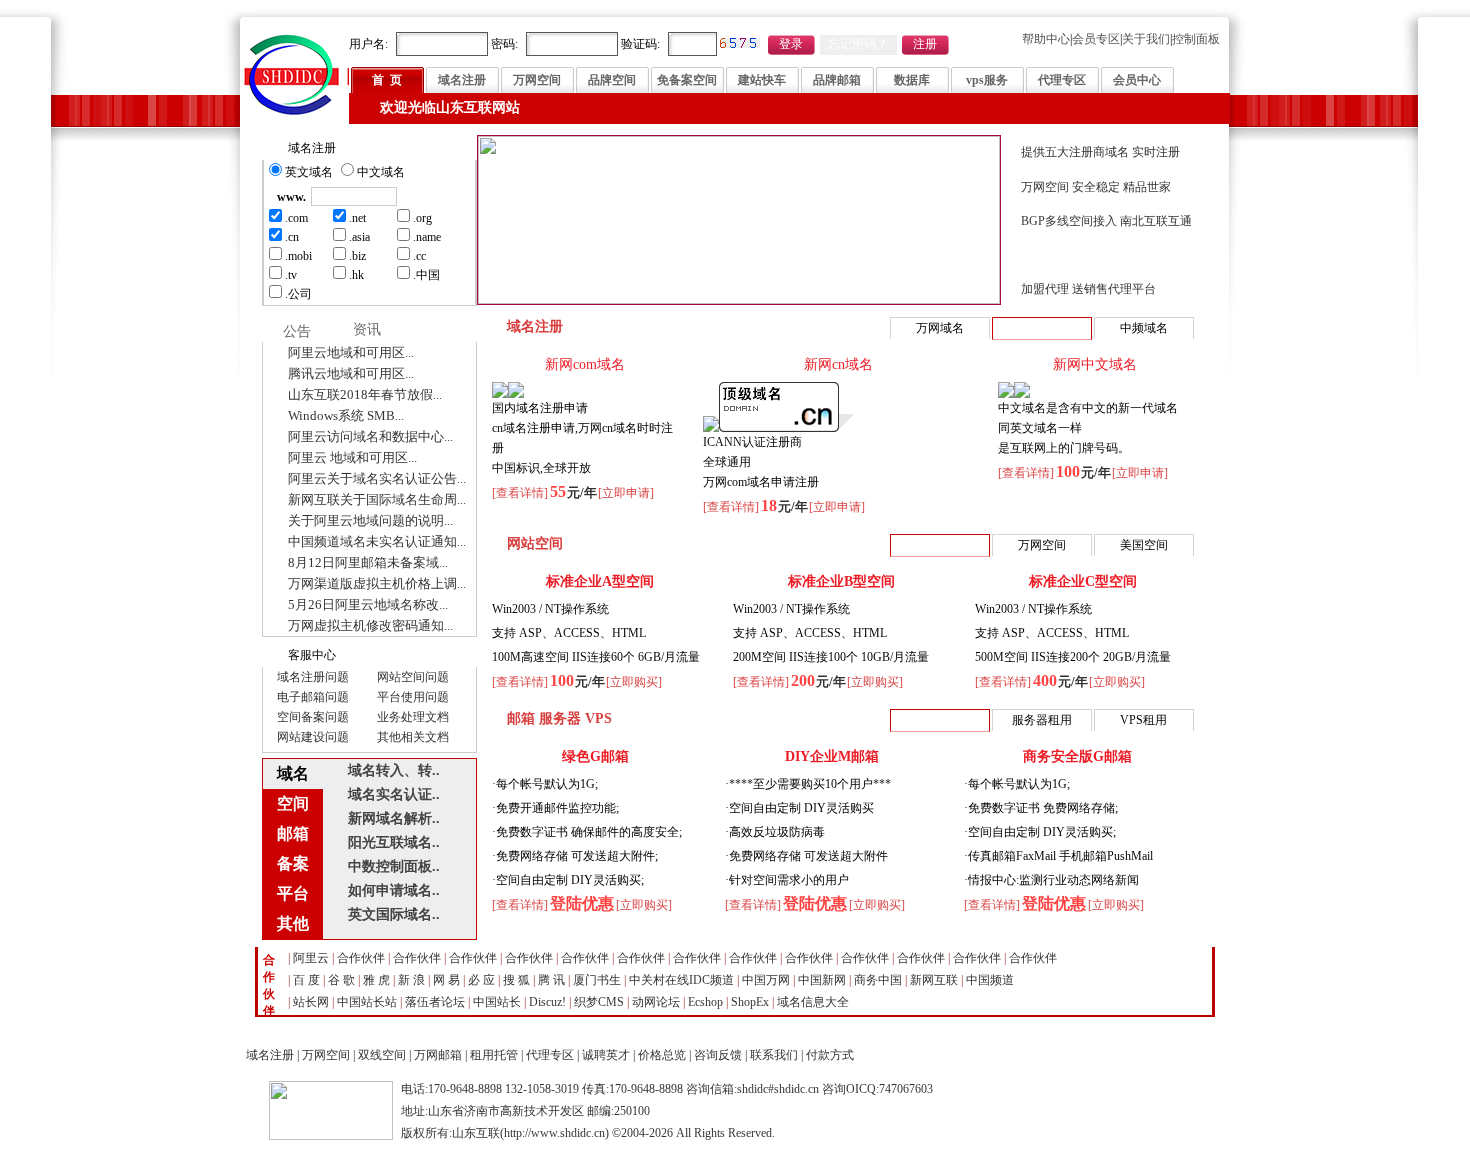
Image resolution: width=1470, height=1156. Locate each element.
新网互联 (934, 980)
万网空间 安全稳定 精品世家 (1096, 187)
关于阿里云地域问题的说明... (370, 520)
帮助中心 (1046, 39)
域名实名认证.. (394, 794)
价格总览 (662, 1055)
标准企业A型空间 (600, 581)
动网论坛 (656, 1002)
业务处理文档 (413, 717)
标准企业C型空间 (1083, 581)
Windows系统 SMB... (346, 415)
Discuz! (547, 1002)
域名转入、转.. (394, 770)
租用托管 (494, 1055)
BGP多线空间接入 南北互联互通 (1106, 221)
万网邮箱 (438, 1055)
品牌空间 (612, 80)
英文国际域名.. (394, 914)
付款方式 (830, 1055)
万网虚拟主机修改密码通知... (370, 625)
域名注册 (462, 80)
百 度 (306, 980)
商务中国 (878, 980)
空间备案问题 (313, 717)
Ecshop (705, 1002)
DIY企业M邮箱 (832, 756)
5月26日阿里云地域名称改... (368, 604)
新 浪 (411, 980)
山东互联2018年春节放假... (365, 394)
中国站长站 (367, 1002)
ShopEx (750, 1002)
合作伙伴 (361, 958)
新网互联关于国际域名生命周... (377, 499)
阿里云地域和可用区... (351, 352)
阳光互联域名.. (394, 842)
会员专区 (1096, 39)
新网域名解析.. (394, 818)
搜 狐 (516, 980)
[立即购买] (634, 682)
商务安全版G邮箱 (1077, 756)
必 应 (481, 980)
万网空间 (537, 80)
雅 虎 (376, 980)
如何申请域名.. (394, 890)
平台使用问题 (413, 697)
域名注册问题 (313, 677)
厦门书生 (597, 980)
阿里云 (311, 958)
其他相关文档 (413, 737)
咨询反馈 (718, 1055)
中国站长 (497, 1002)
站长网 (311, 1002)
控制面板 (1196, 39)
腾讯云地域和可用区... (351, 373)
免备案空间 (687, 80)
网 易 (446, 980)
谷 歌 (341, 980)
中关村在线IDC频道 (681, 980)
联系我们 (774, 1055)
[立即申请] (626, 493)
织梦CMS (599, 1002)
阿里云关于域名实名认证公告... (377, 478)
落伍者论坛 (435, 1002)
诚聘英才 (606, 1055)
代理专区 (1062, 80)
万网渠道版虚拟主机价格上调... (377, 583)
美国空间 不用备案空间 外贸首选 (1108, 255)
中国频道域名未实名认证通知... (377, 541)
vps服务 (987, 80)
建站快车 (762, 80)
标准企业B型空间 (841, 581)
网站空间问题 (413, 677)
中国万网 (766, 980)
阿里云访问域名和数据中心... (370, 436)
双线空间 (382, 1055)
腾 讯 (551, 980)
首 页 (387, 80)
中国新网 (822, 980)
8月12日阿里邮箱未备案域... (368, 562)
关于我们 (1146, 39)
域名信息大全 (813, 1002)
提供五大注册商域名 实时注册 (1100, 152)
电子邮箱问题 (313, 697)
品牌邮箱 (837, 80)
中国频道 (990, 980)
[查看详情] (520, 493)
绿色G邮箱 (595, 756)
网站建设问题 (313, 737)
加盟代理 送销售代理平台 (1088, 289)
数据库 (912, 80)
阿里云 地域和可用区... (352, 457)
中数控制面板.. (394, 866)
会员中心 (1137, 80)
